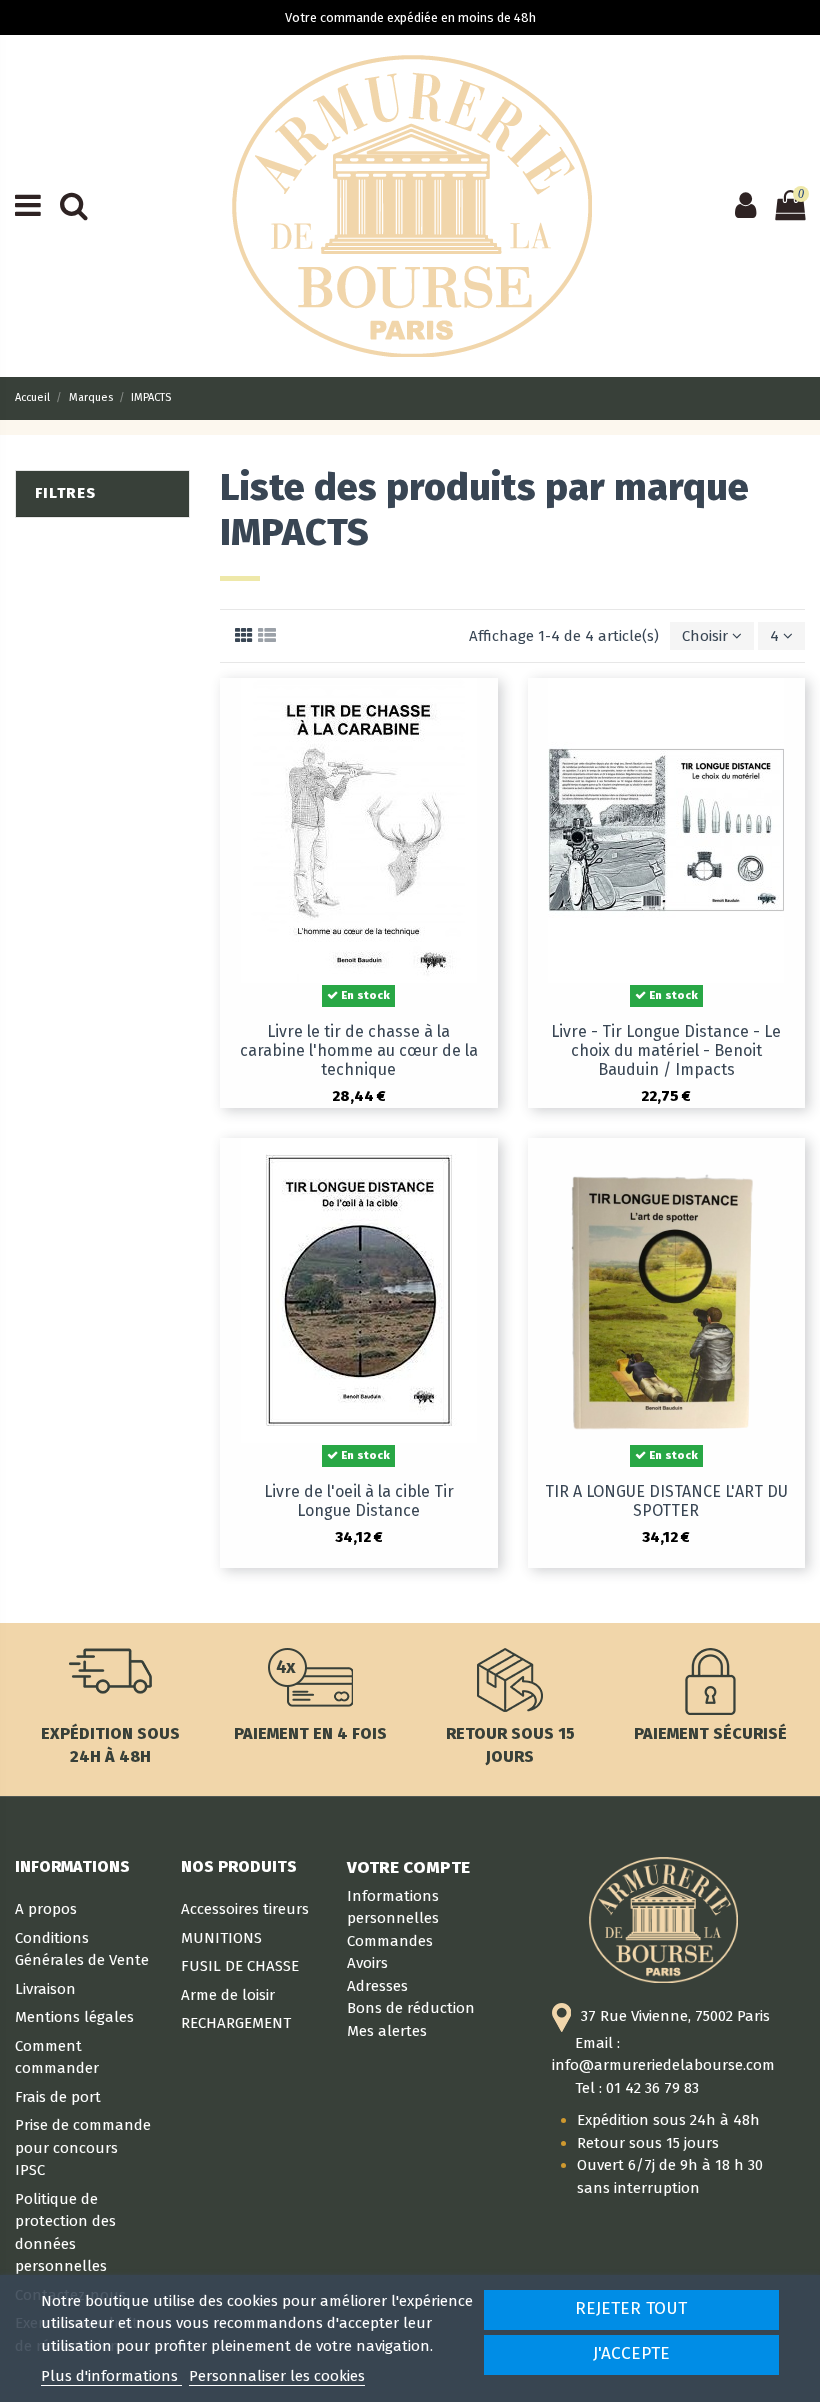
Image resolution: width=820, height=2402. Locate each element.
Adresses (377, 1986)
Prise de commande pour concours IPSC (83, 2147)
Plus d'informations (111, 2376)
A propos (46, 1909)
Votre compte (408, 1867)
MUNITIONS (221, 1938)
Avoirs (367, 1963)
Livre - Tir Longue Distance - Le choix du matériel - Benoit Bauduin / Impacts (666, 1050)
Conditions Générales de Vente (82, 1949)
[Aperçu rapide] (482, 709)
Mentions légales (74, 2017)
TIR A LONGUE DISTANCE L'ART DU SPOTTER (666, 1501)
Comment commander (57, 2057)
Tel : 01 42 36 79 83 (637, 2088)
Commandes (390, 1941)
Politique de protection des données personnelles (65, 2233)
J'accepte (631, 2353)
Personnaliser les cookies (277, 2376)
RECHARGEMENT (236, 2023)
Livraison (45, 1989)
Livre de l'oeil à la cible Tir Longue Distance (359, 1501)
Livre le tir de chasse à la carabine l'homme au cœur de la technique (359, 1050)
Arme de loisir (228, 1995)
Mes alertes (387, 2031)
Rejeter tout (631, 2308)
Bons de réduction (411, 2008)
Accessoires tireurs (245, 1909)
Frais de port (58, 2097)
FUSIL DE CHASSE (240, 1966)
